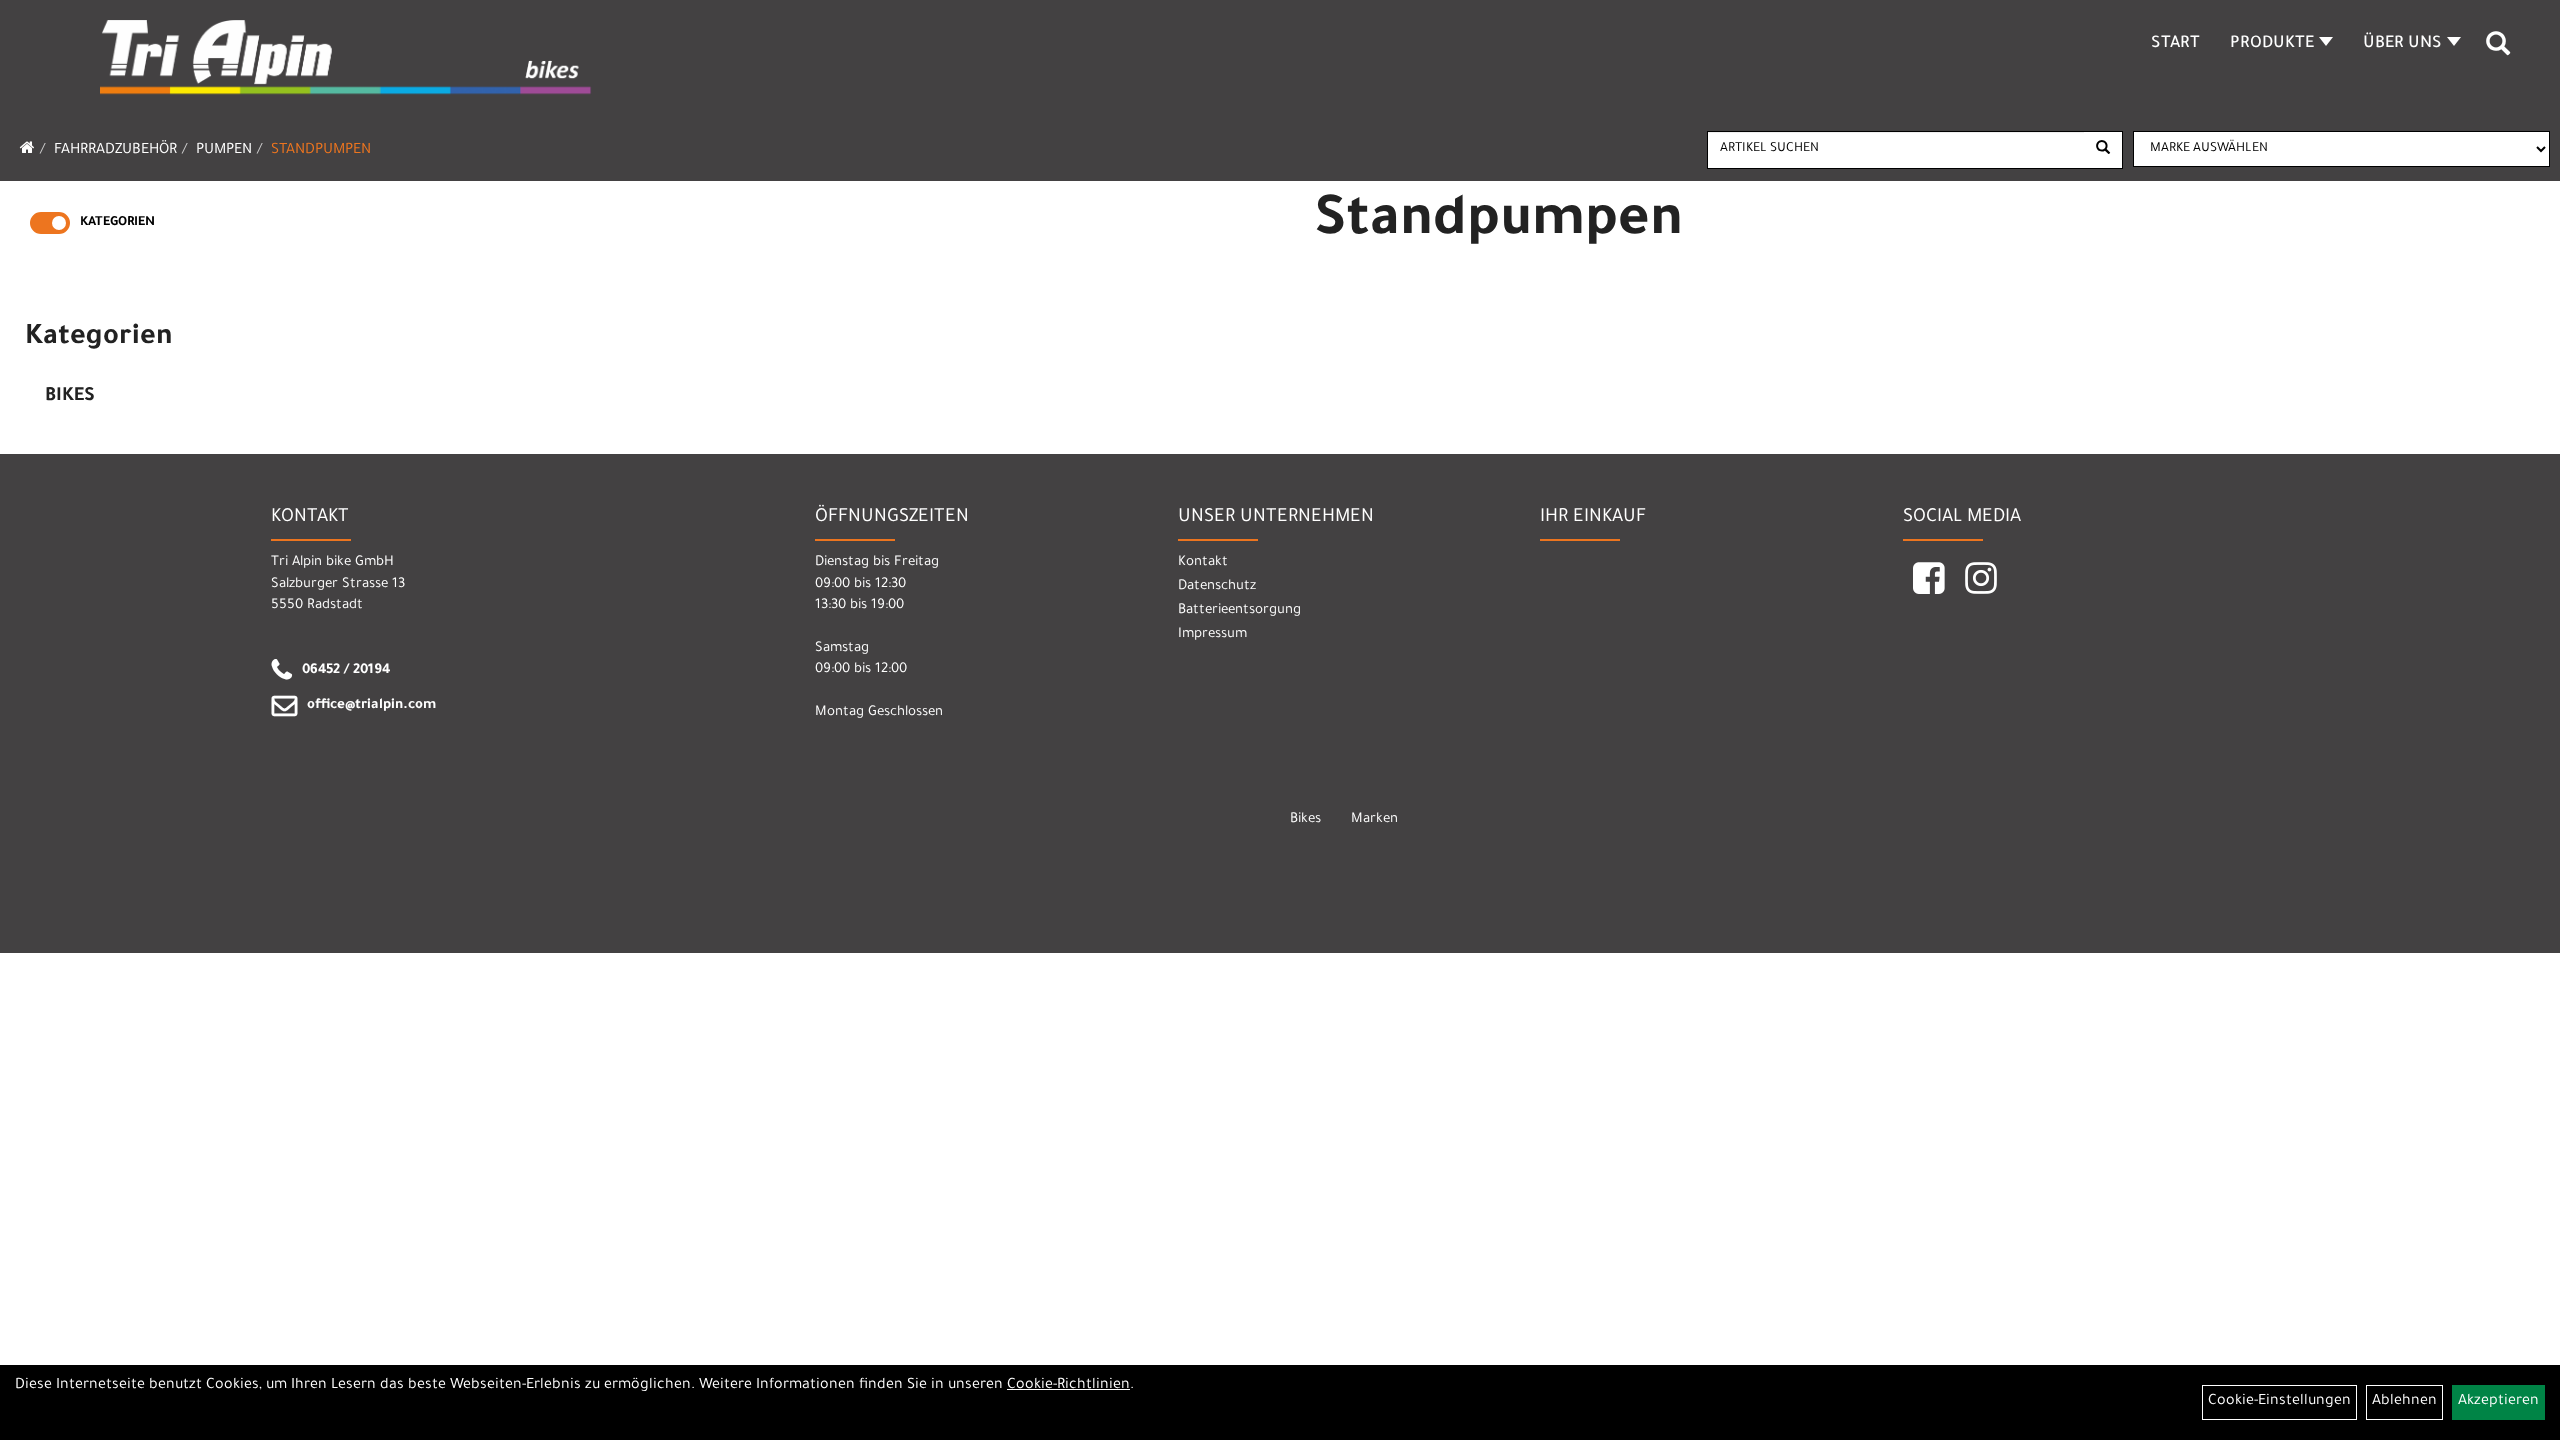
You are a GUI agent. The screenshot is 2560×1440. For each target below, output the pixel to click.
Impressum (1212, 634)
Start (2175, 44)
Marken (1374, 819)
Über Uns (2402, 44)
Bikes (70, 397)
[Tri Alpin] (347, 60)
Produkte (2272, 44)
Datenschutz (1217, 586)
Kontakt (1203, 562)
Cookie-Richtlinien (1068, 1386)
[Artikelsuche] (2498, 51)
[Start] (27, 151)
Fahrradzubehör (115, 151)
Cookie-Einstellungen (2279, 1402)
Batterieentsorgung (1239, 610)
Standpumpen (321, 151)
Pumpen (224, 151)
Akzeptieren (2498, 1402)
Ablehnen (2404, 1402)
